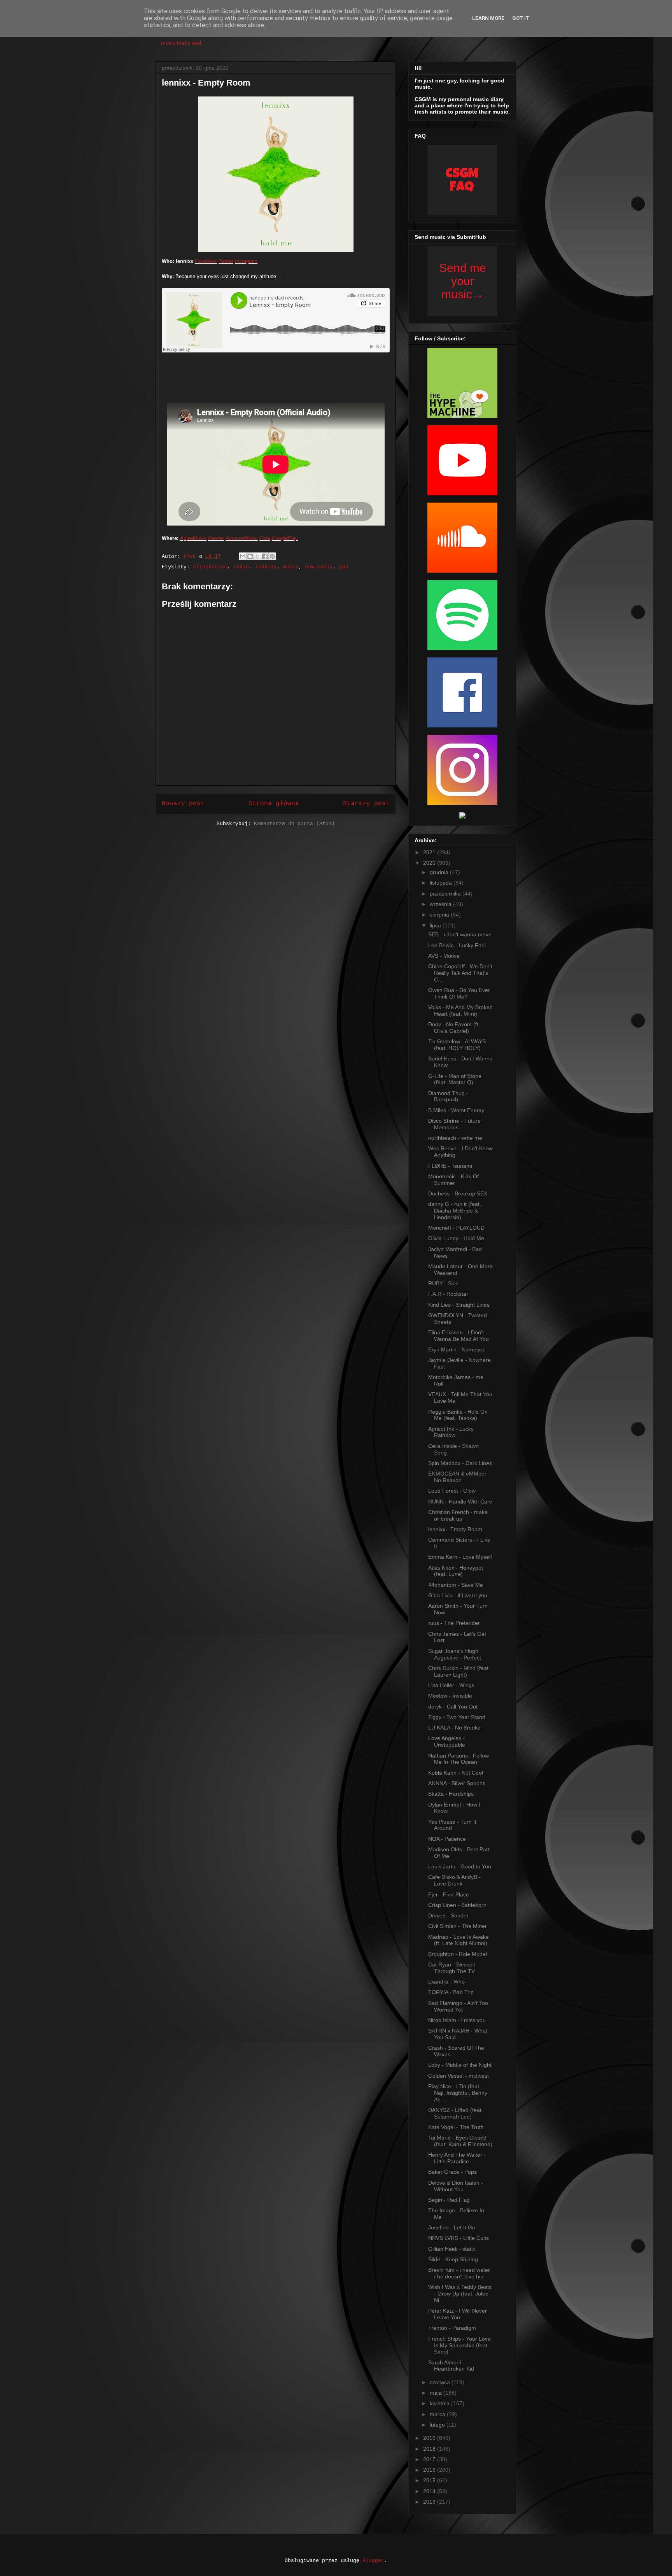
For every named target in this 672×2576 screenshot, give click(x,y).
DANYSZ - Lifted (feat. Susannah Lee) (456, 2113)
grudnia (440, 872)
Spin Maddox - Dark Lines (460, 1463)
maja (437, 2393)
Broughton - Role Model (458, 1954)
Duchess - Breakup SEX (458, 1193)
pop (344, 567)
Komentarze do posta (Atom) (294, 824)
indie (241, 567)
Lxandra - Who (446, 1982)
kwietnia (440, 2403)
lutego (438, 2425)
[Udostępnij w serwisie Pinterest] (272, 556)
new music (319, 567)
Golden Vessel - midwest (458, 2076)
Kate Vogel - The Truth (456, 2127)
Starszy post (366, 804)
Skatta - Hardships (451, 1794)
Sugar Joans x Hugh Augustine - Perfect (455, 1654)
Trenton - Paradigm (452, 2328)
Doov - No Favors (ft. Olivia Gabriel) (454, 1028)
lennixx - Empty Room (455, 1529)
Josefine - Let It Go (452, 2227)
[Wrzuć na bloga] (250, 556)
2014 (430, 2491)
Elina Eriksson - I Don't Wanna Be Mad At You (458, 1336)
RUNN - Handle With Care (460, 1502)
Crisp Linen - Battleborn (457, 1905)
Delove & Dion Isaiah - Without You (456, 2186)
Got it (521, 18)
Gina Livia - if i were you (458, 1595)
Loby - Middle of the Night (460, 2065)
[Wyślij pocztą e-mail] (243, 556)
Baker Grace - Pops (452, 2172)
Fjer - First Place (449, 1894)
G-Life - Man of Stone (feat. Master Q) (455, 1079)
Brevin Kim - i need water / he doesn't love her (459, 2273)
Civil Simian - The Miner (458, 1926)
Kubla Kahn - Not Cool (456, 1773)
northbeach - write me (455, 1138)
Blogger (373, 2561)
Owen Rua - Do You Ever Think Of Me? (459, 993)
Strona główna (274, 804)
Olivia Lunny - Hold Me (456, 1238)
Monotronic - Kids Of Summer (453, 1180)
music (291, 567)
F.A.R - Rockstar (448, 1294)
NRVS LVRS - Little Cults (458, 2238)
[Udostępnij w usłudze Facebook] (265, 556)
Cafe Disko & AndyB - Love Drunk (454, 1880)
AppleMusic (193, 538)
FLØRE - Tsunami (450, 1166)
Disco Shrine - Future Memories (454, 1124)
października (446, 894)
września (441, 904)
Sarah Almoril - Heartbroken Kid (451, 2366)
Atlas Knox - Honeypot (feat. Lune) (456, 1571)
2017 (430, 2459)
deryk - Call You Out (453, 1707)
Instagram (246, 261)
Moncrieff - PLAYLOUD (456, 1228)
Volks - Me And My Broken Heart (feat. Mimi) (460, 1010)
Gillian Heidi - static (452, 2249)
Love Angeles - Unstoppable (447, 1741)
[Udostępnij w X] (257, 556)
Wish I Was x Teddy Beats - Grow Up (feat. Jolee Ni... (460, 2294)
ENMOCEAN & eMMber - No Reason (459, 1477)
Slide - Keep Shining (453, 2259)
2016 (430, 2470)
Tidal (265, 538)
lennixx (266, 567)
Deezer (216, 538)
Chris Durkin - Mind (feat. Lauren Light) (459, 1671)
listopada (442, 883)
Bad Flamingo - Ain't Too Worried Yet (458, 2006)
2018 (430, 2449)
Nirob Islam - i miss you (457, 2020)
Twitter (226, 261)
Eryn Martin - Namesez (457, 1349)
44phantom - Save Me (456, 1585)
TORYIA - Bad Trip (451, 1992)
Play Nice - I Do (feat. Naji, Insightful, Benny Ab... (458, 2093)
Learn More (488, 18)
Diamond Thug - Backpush (448, 1096)
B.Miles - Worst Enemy (456, 1110)
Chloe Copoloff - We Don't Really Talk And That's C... (460, 973)
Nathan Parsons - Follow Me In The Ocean (458, 1759)
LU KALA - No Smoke (454, 1728)
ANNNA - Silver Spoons (457, 1783)
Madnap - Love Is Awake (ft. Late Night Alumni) (458, 1940)
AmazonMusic (242, 538)
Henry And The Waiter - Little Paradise (457, 2158)
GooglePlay (285, 538)
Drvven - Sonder (448, 1915)
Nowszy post (183, 804)
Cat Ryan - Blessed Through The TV (452, 1968)
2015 (430, 2480)
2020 (430, 863)
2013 (430, 2502)
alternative (210, 567)
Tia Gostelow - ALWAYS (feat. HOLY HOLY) (457, 1045)
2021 (430, 852)
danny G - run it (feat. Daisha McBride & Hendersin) (455, 1211)
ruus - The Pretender (454, 1623)
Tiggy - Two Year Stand (457, 1717)
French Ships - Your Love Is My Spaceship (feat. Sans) (459, 2345)
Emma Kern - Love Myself (460, 1557)
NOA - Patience (447, 1839)
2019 (430, 2438)
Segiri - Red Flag (449, 2200)
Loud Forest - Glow (452, 1491)
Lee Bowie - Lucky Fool (457, 945)
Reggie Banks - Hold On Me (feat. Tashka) (458, 1415)
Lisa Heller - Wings (451, 1685)
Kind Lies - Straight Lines (459, 1305)
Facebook (206, 261)
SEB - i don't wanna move (460, 934)
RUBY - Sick (443, 1283)
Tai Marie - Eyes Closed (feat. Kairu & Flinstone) (460, 2141)
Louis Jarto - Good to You (460, 1866)
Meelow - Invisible (450, 1696)
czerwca (441, 2382)
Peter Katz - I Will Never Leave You (458, 2314)
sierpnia (440, 915)
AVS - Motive (444, 956)
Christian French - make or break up (458, 1515)
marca (438, 2414)
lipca (436, 925)
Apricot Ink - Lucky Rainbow (451, 1432)
